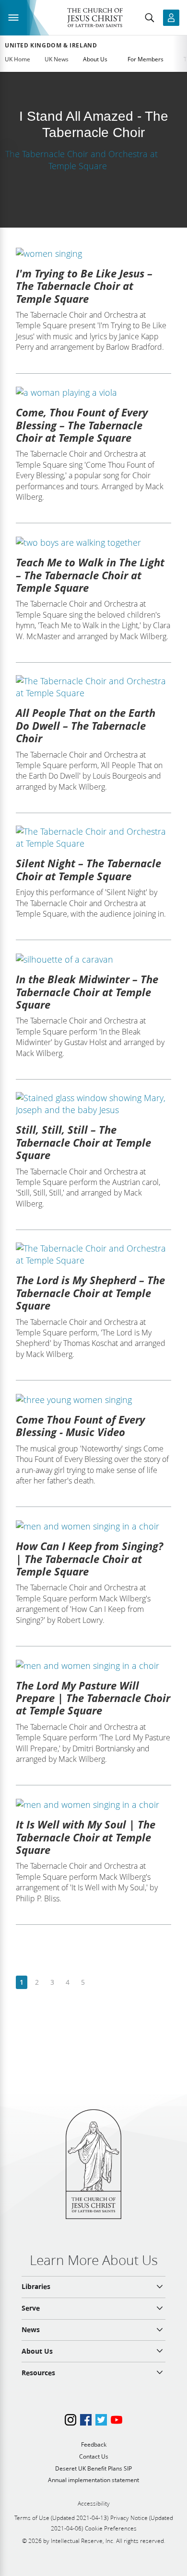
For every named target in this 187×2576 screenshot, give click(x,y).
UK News (57, 59)
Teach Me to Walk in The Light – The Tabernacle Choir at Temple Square (90, 575)
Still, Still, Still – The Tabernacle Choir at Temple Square (83, 1142)
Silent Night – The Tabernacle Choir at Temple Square (88, 869)
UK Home (18, 59)
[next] (98, 1983)
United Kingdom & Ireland (51, 46)
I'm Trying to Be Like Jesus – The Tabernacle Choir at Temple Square (84, 286)
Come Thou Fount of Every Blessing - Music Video (80, 1426)
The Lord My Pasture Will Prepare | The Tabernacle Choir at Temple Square (93, 1698)
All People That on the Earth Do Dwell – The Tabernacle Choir (86, 725)
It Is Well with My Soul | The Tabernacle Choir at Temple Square (86, 1837)
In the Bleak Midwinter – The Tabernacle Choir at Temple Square (87, 992)
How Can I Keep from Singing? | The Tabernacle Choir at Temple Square (89, 1558)
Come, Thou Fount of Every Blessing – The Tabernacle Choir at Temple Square (82, 425)
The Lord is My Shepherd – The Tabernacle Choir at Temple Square (90, 1293)
